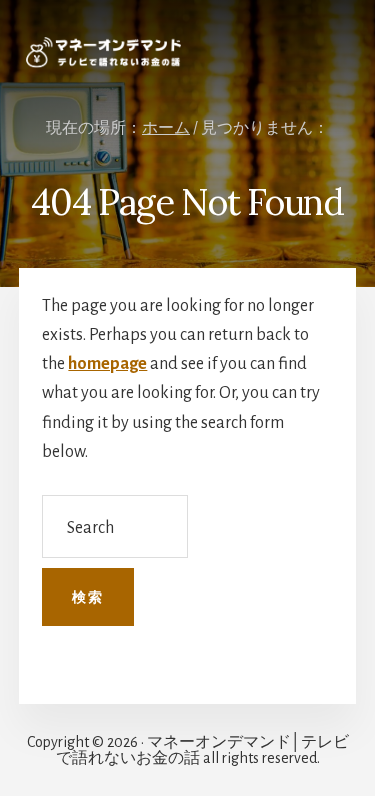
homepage (107, 364)
